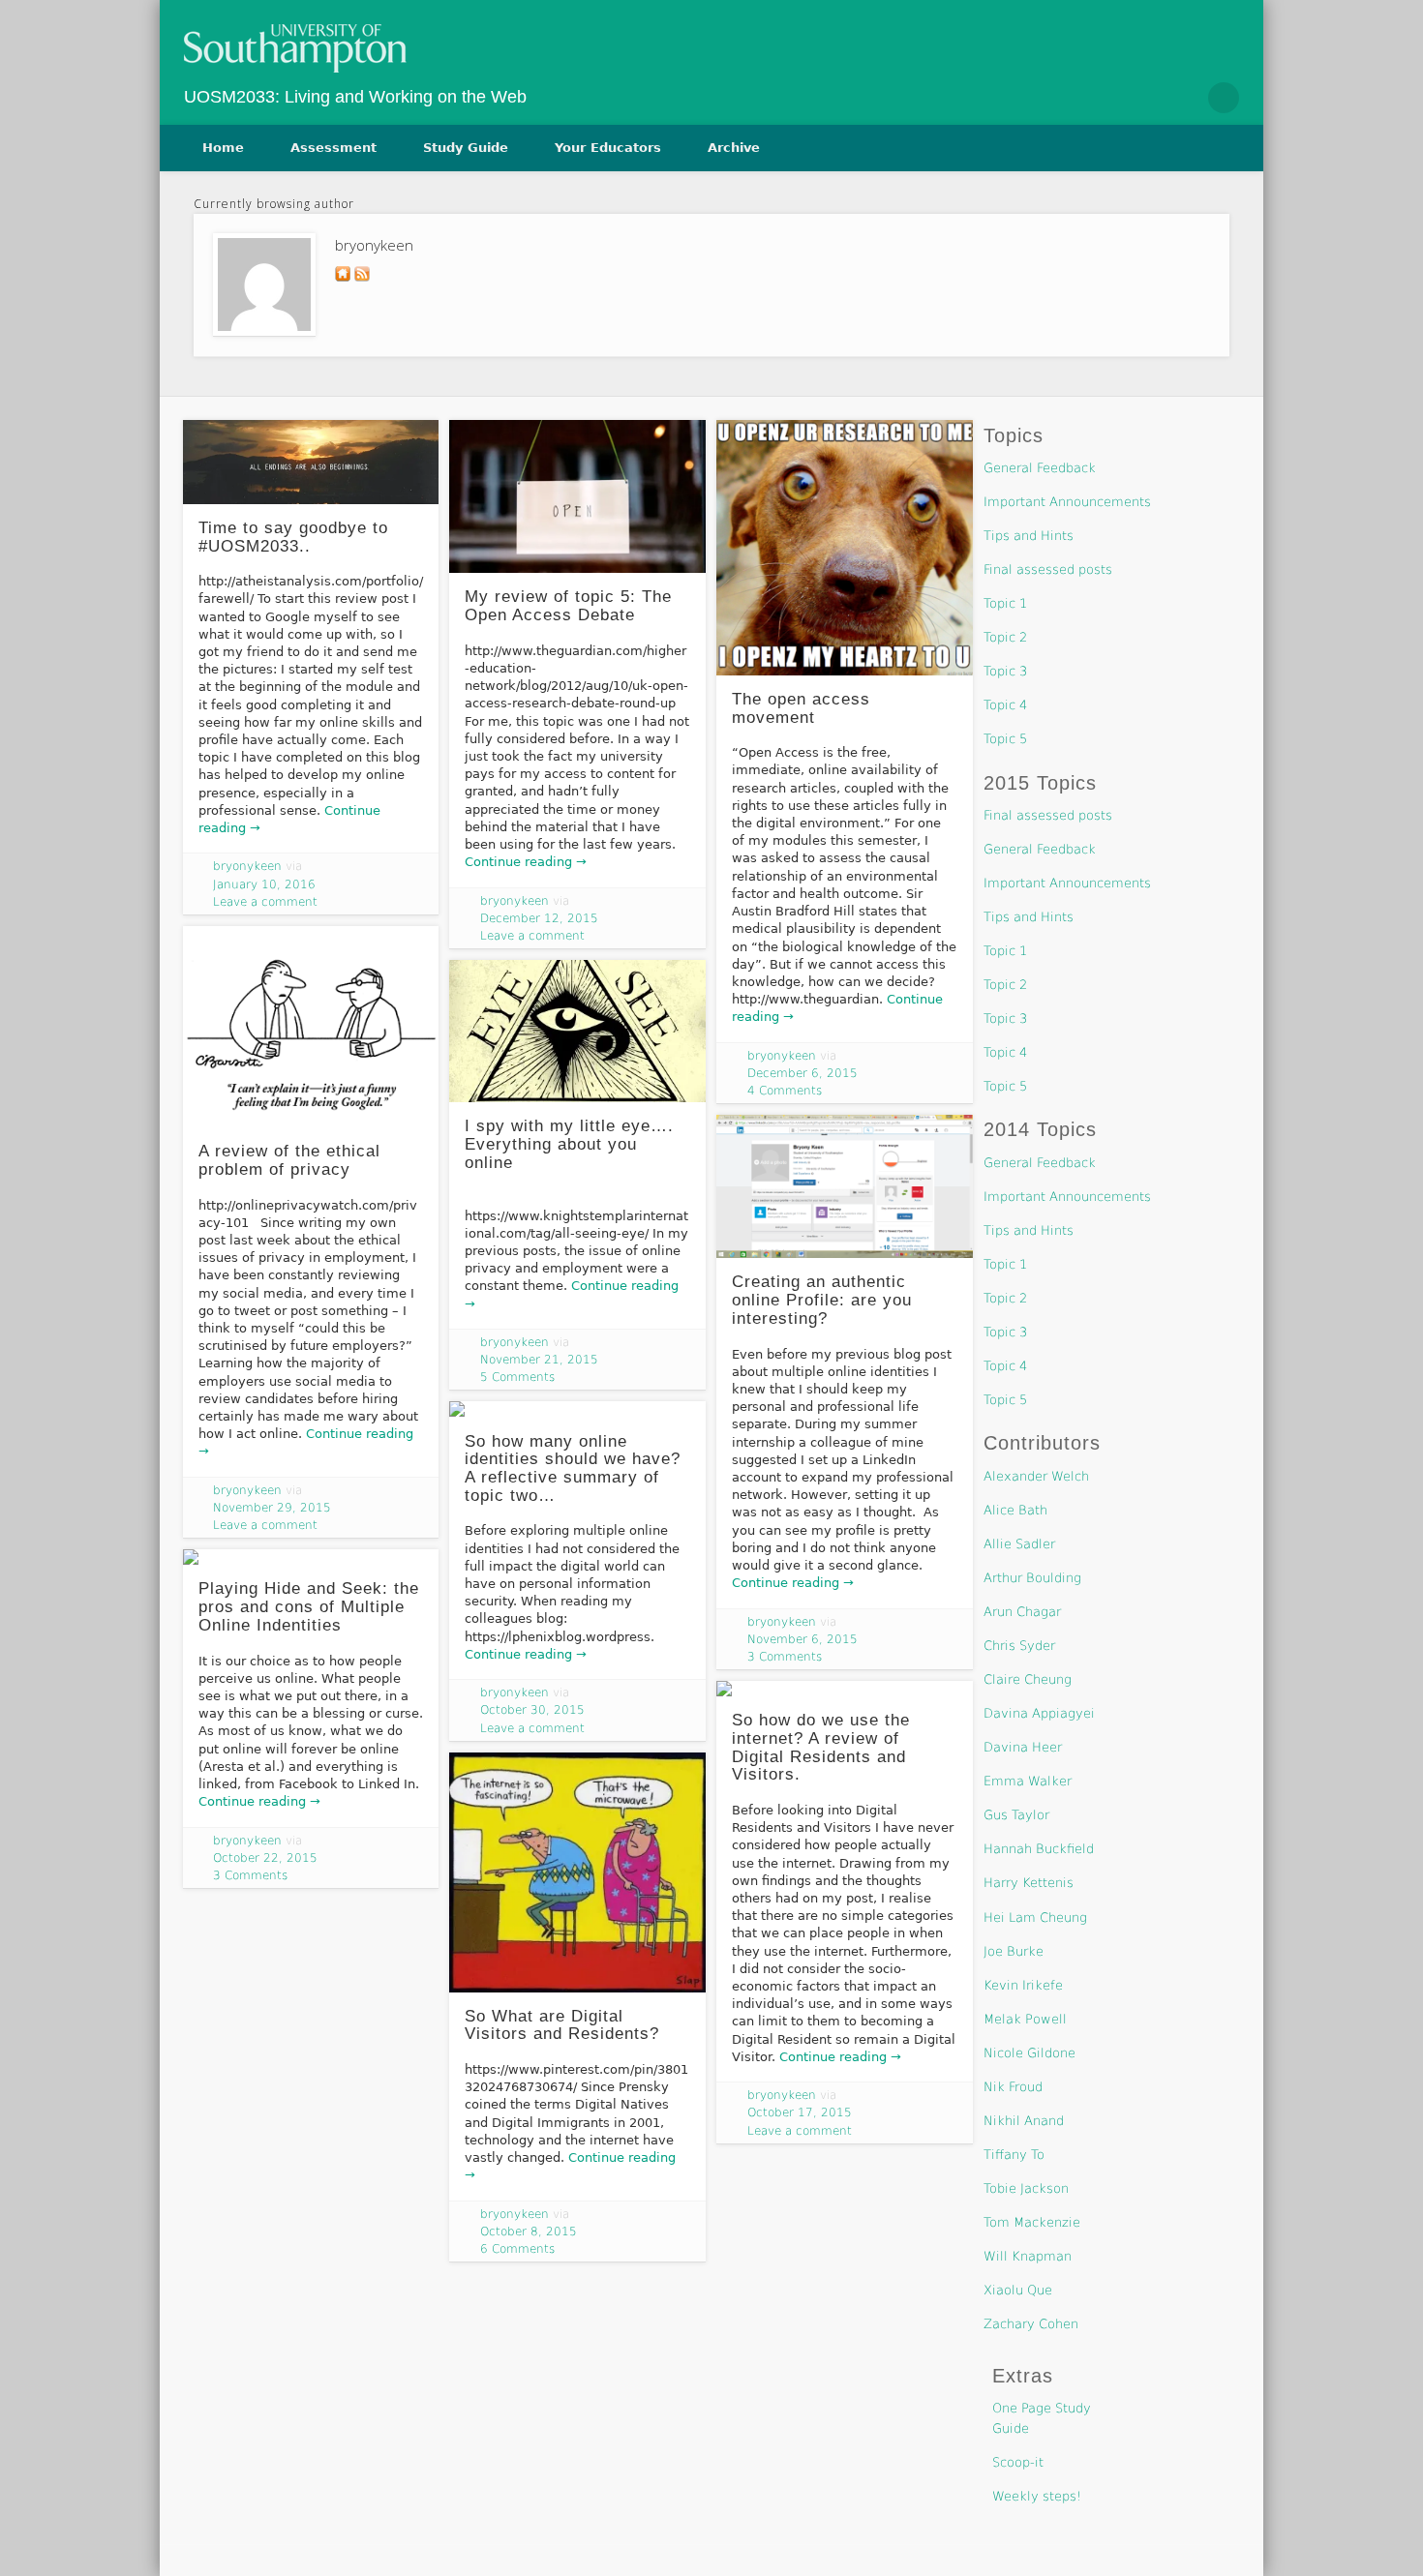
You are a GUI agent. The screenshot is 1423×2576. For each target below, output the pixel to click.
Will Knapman (1028, 2256)
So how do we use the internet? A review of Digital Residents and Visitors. (821, 1747)
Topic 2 (1005, 637)
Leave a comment (265, 902)
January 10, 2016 (264, 884)
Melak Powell (1025, 2019)
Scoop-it (1018, 2462)
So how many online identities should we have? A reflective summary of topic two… (573, 1468)
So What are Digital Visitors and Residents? (562, 2025)
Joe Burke (1014, 1951)
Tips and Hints (1029, 536)
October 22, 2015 (265, 1858)
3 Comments (785, 1657)
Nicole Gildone (1029, 2053)
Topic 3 (1005, 671)
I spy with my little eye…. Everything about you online (569, 1144)
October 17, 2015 (800, 2112)
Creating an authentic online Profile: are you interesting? (822, 1300)
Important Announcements (1067, 502)
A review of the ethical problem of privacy (289, 1160)
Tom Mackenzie (1032, 2222)
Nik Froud (1013, 2087)
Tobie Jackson (1026, 2188)
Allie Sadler (1019, 1544)
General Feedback (1040, 468)
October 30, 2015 (532, 1710)
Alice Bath (1015, 1510)
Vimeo (1182, 98)
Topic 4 (1005, 705)
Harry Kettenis (1029, 1883)
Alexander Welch (1036, 1476)
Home (223, 148)
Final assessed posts (1048, 569)
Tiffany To (1014, 2155)
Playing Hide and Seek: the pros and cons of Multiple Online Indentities (309, 1606)
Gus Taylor (1016, 1815)
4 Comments (785, 1091)
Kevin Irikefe (1023, 1985)
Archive (734, 148)
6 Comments (517, 2249)
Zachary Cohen (1031, 2324)
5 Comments (517, 1377)
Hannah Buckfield (1039, 1849)
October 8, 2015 (529, 2232)
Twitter (1141, 98)
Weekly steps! (1037, 2496)
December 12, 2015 (539, 918)
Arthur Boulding (1032, 1578)
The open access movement (801, 708)
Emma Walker (1028, 1781)
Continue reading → (526, 862)
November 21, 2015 (539, 1360)
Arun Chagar (1022, 1612)
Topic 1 (1005, 603)
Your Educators (608, 148)
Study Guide (466, 148)
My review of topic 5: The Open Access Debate (568, 606)
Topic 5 (1005, 739)
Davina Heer (1023, 1747)
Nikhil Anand (1024, 2121)
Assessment (333, 148)
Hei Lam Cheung (1035, 1917)
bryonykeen (247, 866)
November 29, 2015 (272, 1508)
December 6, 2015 (802, 1073)
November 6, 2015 (802, 1639)
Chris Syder (1019, 1646)
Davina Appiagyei (1039, 1713)
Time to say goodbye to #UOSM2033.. (293, 537)
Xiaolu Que (1018, 2290)
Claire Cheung (1028, 1679)
